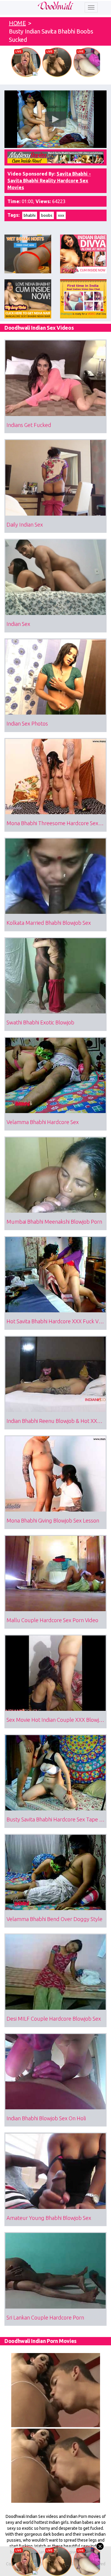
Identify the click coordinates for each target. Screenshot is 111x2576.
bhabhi (30, 215)
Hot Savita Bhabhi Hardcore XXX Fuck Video (57, 1321)
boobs (47, 215)
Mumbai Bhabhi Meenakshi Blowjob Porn (54, 1222)
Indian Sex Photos (27, 723)
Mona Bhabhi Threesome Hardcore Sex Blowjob (57, 823)
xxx (61, 215)
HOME (17, 23)
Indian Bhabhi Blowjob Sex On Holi (46, 2118)
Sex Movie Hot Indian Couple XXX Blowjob (56, 1720)
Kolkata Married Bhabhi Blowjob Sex (49, 923)
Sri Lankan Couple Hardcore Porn (45, 2317)
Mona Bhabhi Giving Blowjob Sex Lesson (53, 1520)
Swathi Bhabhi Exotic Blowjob (40, 1022)
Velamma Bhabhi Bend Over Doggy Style (54, 1919)
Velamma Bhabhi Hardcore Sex (43, 1122)
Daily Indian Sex (25, 525)
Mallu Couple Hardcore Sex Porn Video (52, 1620)
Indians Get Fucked (29, 425)
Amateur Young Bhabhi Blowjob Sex (49, 2218)
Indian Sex (18, 624)
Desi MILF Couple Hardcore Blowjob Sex (54, 2019)
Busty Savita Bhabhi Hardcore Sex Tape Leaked (57, 1819)
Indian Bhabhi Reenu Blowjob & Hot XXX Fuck (57, 1421)
